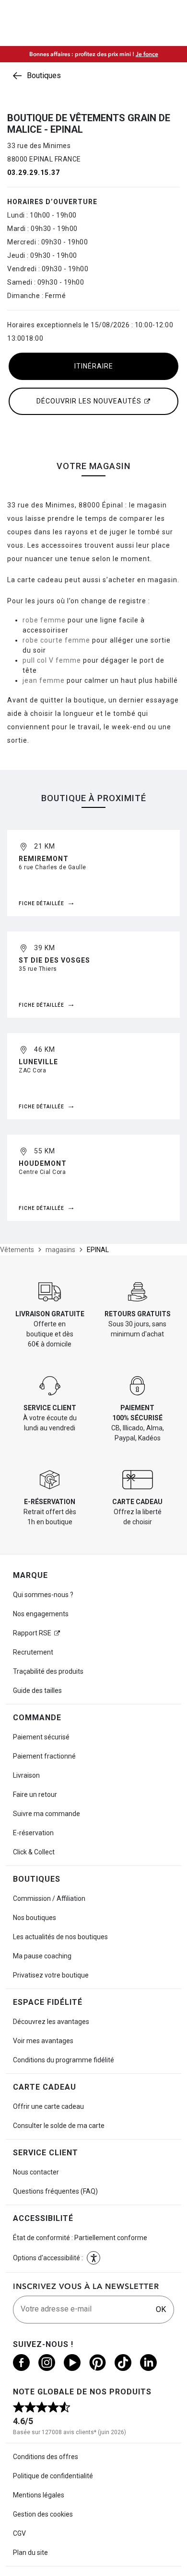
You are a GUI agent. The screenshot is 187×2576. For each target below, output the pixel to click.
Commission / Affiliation (49, 1898)
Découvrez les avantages (51, 2022)
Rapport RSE (32, 1633)
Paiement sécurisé (41, 1737)
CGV (19, 2533)
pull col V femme (52, 660)
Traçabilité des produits (48, 1671)
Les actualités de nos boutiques (60, 1937)
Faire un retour (35, 1794)
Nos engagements (41, 1614)
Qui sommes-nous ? (43, 1595)
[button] (93, 2258)
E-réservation (33, 1833)
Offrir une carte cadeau (48, 2106)
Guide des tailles (37, 1690)
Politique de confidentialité (53, 2476)
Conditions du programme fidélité (64, 2060)
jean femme (44, 680)
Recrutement (33, 1652)
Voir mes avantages (43, 2041)
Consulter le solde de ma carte (59, 2126)
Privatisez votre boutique (51, 1975)
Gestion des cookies (43, 2514)
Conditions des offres (46, 2457)
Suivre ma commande (47, 1814)
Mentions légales (39, 2495)
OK (161, 2309)
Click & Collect (34, 1852)
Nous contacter (36, 2172)
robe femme (44, 620)
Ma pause (42, 1956)
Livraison (26, 1775)
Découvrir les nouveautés (89, 401)
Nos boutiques (35, 1918)
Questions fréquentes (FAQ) (55, 2191)
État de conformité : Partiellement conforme (80, 2238)
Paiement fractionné (44, 1756)
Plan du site (30, 2553)
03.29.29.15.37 (34, 172)
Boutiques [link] (44, 75)
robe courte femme (56, 640)
